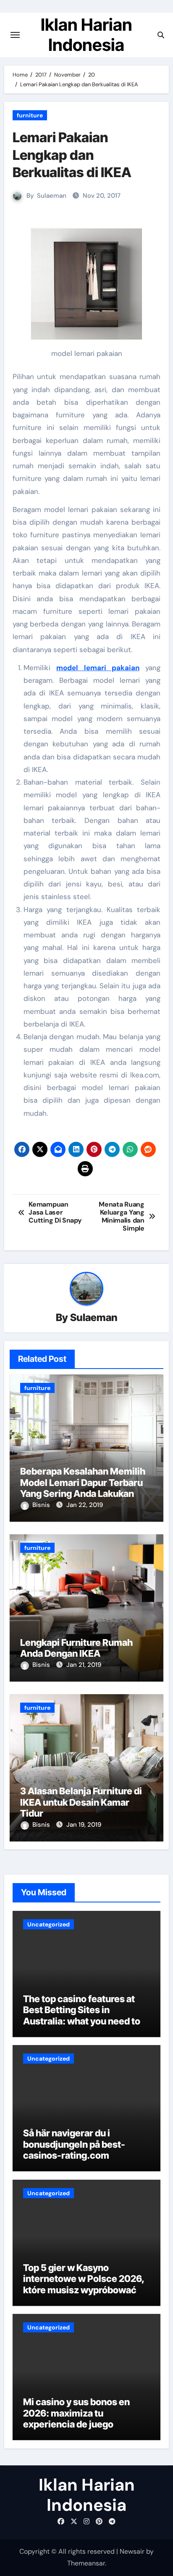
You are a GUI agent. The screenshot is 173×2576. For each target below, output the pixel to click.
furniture (30, 115)
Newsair (132, 2551)
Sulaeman (52, 196)
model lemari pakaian (98, 668)
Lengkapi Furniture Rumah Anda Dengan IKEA (76, 1648)
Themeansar (86, 2563)
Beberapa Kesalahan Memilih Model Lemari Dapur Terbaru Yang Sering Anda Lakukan (83, 1482)
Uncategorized (48, 1924)
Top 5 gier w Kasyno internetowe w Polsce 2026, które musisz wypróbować (84, 2279)
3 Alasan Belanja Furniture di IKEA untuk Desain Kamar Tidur (81, 1802)
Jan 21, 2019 (84, 1665)
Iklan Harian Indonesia (86, 35)
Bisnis (42, 1505)
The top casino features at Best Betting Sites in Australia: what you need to (82, 2010)
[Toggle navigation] (15, 35)
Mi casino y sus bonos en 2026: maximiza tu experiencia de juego (76, 2413)
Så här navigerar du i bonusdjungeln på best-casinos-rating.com (74, 2144)
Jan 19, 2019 (84, 1825)
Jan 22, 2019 (85, 1505)
